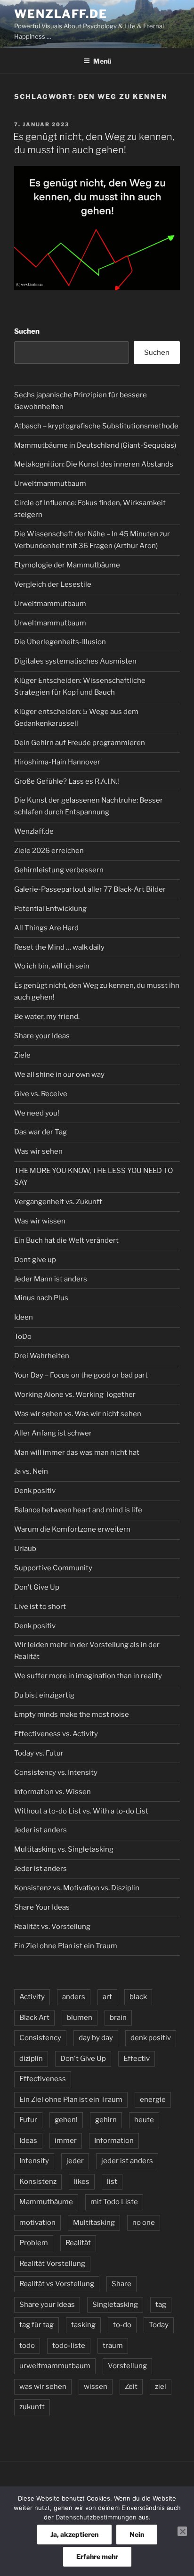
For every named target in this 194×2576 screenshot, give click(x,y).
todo (27, 2346)
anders (74, 1997)
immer (66, 2141)
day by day (96, 2038)
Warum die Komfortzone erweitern (72, 1529)
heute (144, 2120)
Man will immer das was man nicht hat (77, 1452)
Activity (32, 1997)
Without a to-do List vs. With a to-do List (81, 1811)
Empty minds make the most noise (72, 1715)
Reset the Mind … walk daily (59, 947)
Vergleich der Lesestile (53, 584)
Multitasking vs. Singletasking (64, 1849)
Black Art (34, 2018)
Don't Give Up (83, 2059)
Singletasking (115, 2305)
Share (121, 2284)
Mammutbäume (46, 2202)
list (112, 2182)
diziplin (31, 2059)
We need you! (37, 1113)
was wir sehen (43, 2387)
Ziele (22, 1055)
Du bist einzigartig (44, 1695)
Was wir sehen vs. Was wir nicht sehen (78, 1414)
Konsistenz (38, 2182)
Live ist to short (40, 1607)
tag (161, 2305)
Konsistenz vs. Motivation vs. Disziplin (77, 1888)
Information (114, 2141)
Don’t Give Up (37, 1587)
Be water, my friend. (47, 1017)
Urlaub (25, 1549)
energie (153, 2100)
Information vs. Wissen (53, 1792)
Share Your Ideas (42, 1907)
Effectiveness (43, 2079)
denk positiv (151, 2038)
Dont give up (35, 1260)
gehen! (66, 2120)
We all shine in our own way (59, 1075)
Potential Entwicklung (50, 909)
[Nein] (182, 2531)
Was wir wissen (40, 1221)
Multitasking (94, 2223)
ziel (161, 2387)
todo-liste (69, 2346)
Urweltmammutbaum (50, 484)
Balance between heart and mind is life (78, 1510)
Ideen (24, 1317)
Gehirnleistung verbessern (59, 870)
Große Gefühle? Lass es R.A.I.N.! (67, 781)
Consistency (40, 2038)
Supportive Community (53, 1568)
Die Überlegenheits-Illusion (60, 642)
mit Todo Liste (114, 2202)
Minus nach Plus (41, 1298)
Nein (137, 2534)
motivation (37, 2223)
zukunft (32, 2407)
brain (118, 2018)
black (138, 1997)
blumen (80, 2018)
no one (144, 2223)
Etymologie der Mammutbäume (67, 565)
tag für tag (36, 2325)
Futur (28, 2120)
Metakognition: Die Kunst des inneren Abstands (94, 464)
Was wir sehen (38, 1151)
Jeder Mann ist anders (51, 1279)
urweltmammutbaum (55, 2366)
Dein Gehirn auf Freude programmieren (80, 743)
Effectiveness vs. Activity (56, 1734)
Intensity (34, 2161)
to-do (122, 2325)
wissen (96, 2387)
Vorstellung (127, 2366)
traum (113, 2346)
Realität (78, 2243)
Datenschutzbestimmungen (96, 2517)
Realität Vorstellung (52, 2264)
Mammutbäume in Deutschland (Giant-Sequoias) (95, 445)
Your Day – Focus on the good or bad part (81, 1375)
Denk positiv (35, 1491)
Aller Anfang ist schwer (53, 1433)
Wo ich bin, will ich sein (52, 966)
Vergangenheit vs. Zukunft (58, 1202)
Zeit (131, 2387)
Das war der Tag (40, 1132)
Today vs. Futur (39, 1753)
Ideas (28, 2141)
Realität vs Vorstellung (57, 2284)
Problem (34, 2243)
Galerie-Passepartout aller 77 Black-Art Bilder (90, 889)
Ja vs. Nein (31, 1471)
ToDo (23, 1337)
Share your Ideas (42, 1036)
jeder (75, 2161)
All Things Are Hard (46, 928)
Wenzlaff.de (61, 14)
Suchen (27, 331)
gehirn (106, 2120)
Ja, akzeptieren (74, 2534)
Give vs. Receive (41, 1094)
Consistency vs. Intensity (56, 1772)
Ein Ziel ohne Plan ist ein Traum (66, 1946)
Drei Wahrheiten (42, 1356)
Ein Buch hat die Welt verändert (66, 1240)
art (107, 1997)
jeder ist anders (127, 2161)
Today (159, 2325)
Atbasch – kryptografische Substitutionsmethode (96, 426)
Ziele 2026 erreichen (49, 851)
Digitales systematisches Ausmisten (75, 661)
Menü (102, 61)
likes (82, 2182)
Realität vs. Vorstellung (52, 1927)
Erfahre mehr (97, 2556)
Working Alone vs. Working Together (75, 1395)
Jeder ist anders (40, 1830)
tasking (83, 2325)
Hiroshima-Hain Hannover (57, 762)
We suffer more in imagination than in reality (88, 1676)
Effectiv (137, 2059)
